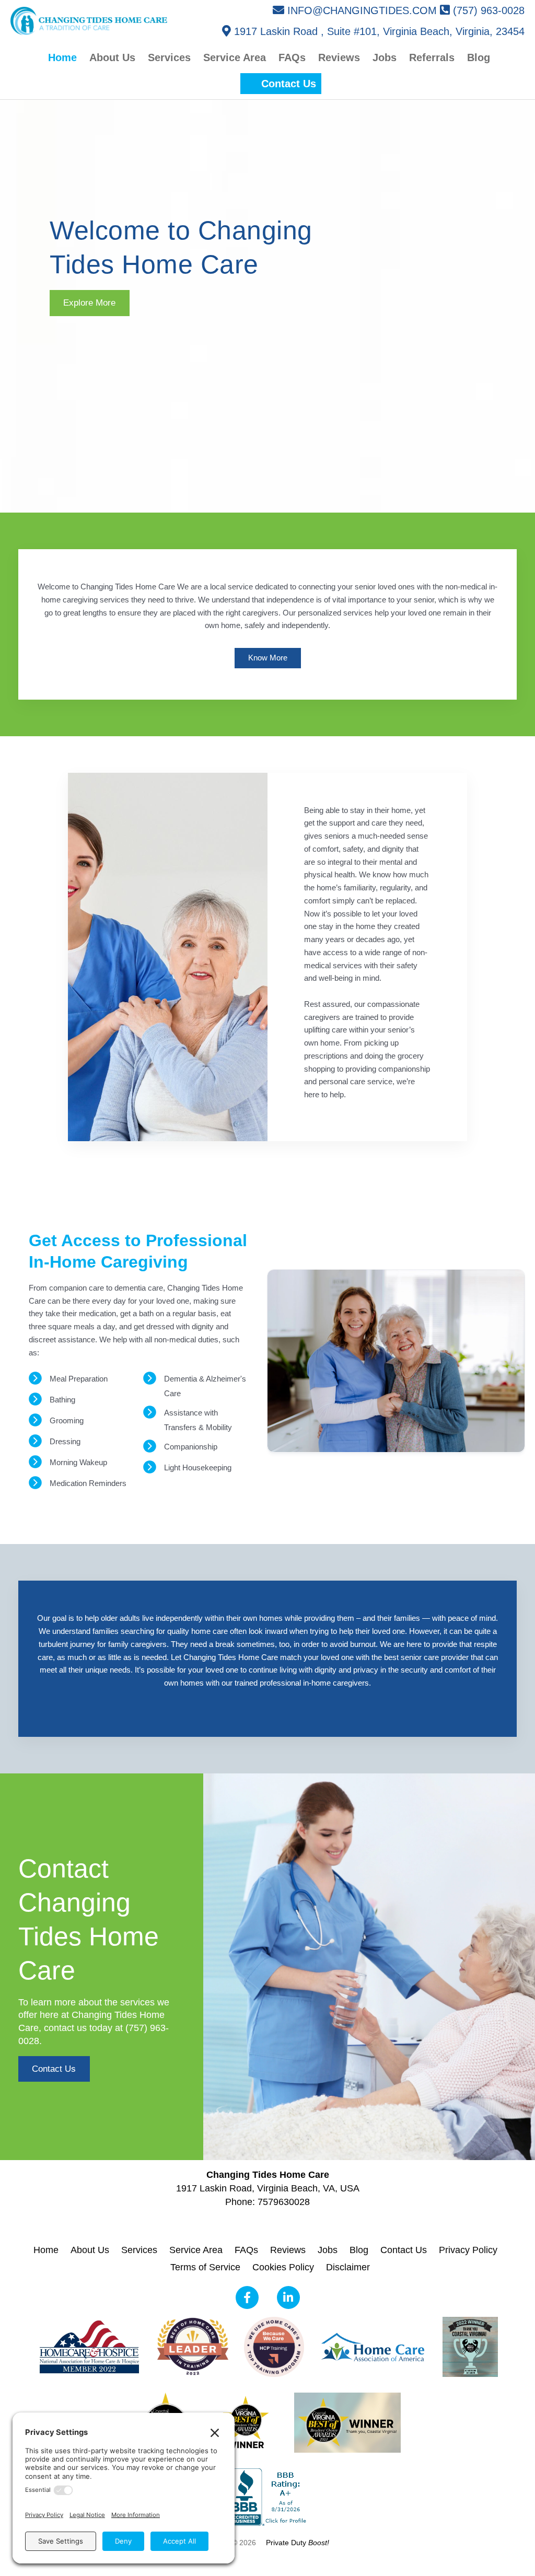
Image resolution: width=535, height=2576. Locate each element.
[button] (281, 84)
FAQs (246, 2250)
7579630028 (284, 2202)
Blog (359, 2250)
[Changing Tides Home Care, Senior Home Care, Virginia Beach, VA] (267, 2497)
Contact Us (404, 2250)
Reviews (288, 2250)
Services (139, 2250)
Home (46, 2250)
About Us (90, 2250)
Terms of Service (205, 2267)
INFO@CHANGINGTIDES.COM (362, 10)
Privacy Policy (468, 2250)
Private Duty (298, 2543)
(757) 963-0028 (489, 10)
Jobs (328, 2250)
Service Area (196, 2250)
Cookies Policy (283, 2267)
